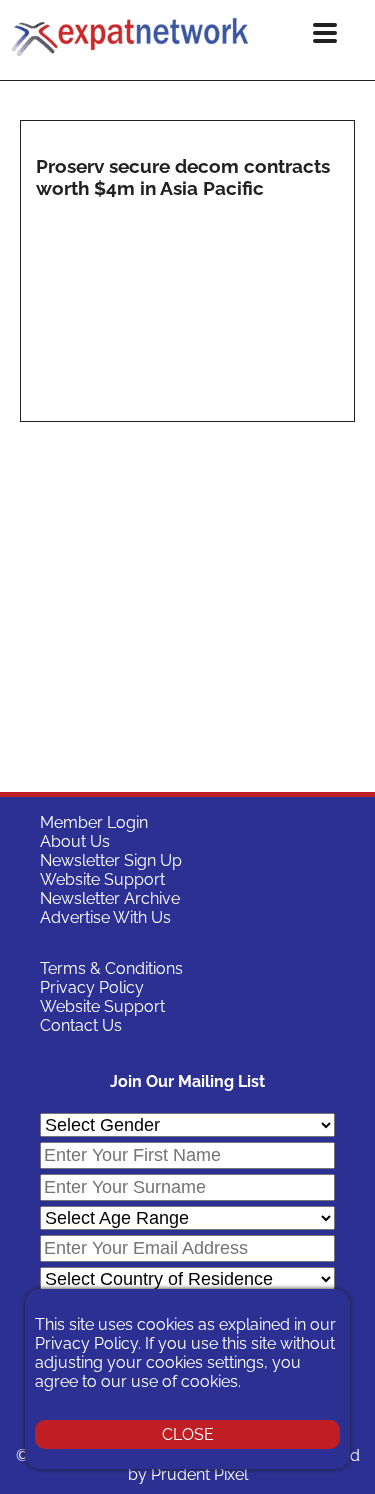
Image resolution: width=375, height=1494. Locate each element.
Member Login (94, 822)
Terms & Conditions (111, 968)
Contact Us (81, 1025)
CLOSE (188, 1434)
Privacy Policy (92, 987)
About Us (75, 841)
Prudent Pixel (199, 1474)
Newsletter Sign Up (111, 860)
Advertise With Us (105, 917)
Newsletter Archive (110, 898)
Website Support (102, 879)
